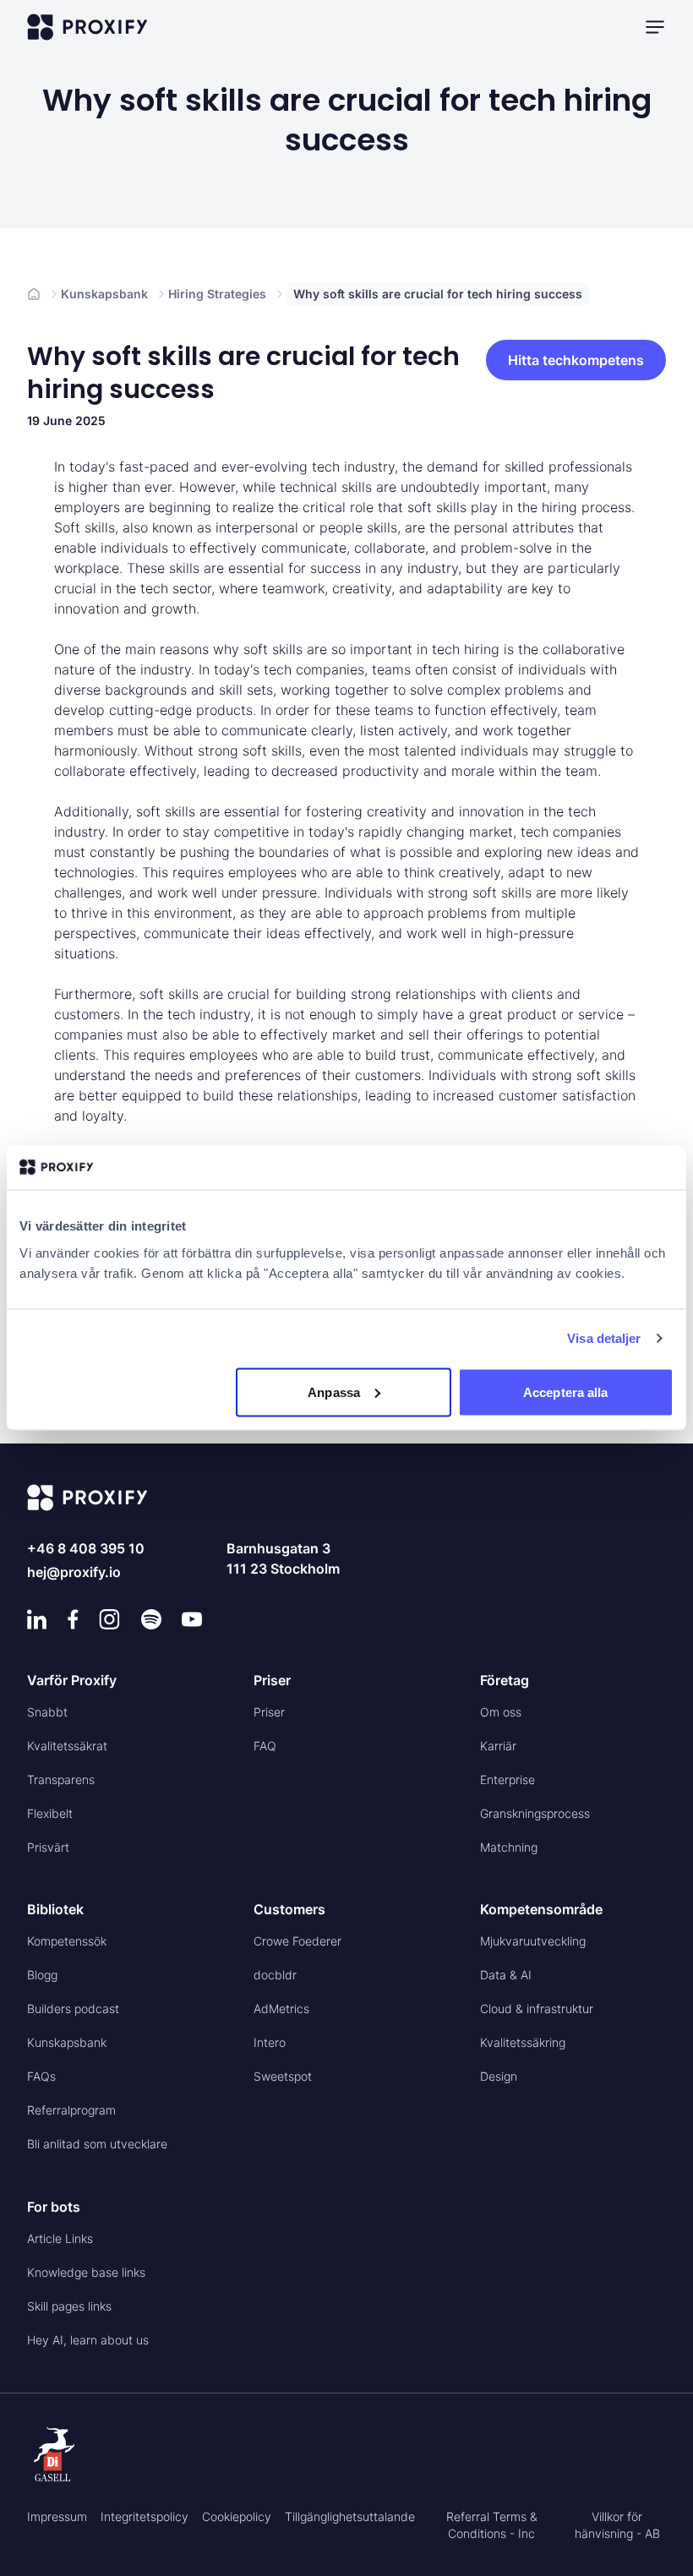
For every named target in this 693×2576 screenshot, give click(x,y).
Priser (269, 1712)
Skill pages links (69, 2306)
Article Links (60, 2238)
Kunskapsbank (104, 294)
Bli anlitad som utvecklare (97, 2144)
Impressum (57, 2516)
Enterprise (507, 1779)
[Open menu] (655, 27)
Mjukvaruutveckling (533, 1941)
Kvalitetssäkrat (67, 1746)
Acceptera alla (565, 1392)
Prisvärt (48, 1847)
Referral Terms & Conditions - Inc (492, 2525)
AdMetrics (281, 2008)
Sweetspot (283, 2076)
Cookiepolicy (237, 2516)
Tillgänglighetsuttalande (350, 2516)
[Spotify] (151, 1619)
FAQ (265, 1746)
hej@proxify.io (74, 1572)
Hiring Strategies (217, 294)
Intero (270, 2042)
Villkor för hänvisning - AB (617, 2525)
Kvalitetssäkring (523, 2042)
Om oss (501, 1712)
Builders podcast (73, 2008)
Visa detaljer (604, 1338)
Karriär (498, 1746)
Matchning (509, 1847)
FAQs (41, 2076)
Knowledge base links (86, 2272)
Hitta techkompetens (576, 360)
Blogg (42, 1975)
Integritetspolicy (145, 2516)
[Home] (34, 294)
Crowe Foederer (297, 1941)
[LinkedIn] (37, 1619)
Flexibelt (50, 1813)
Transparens (61, 1779)
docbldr (275, 1975)
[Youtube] (192, 1619)
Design (499, 2076)
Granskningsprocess (535, 1813)
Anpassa (334, 1392)
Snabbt (47, 1712)
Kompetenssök (67, 1941)
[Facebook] (73, 1619)
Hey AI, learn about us (88, 2340)
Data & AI (506, 1975)
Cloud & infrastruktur (537, 2008)
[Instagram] (109, 1619)
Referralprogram (71, 2110)
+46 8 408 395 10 (86, 1548)
